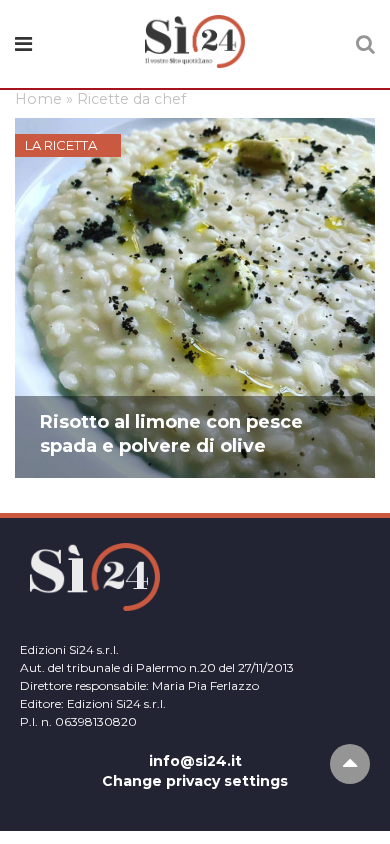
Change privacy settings (195, 781)
